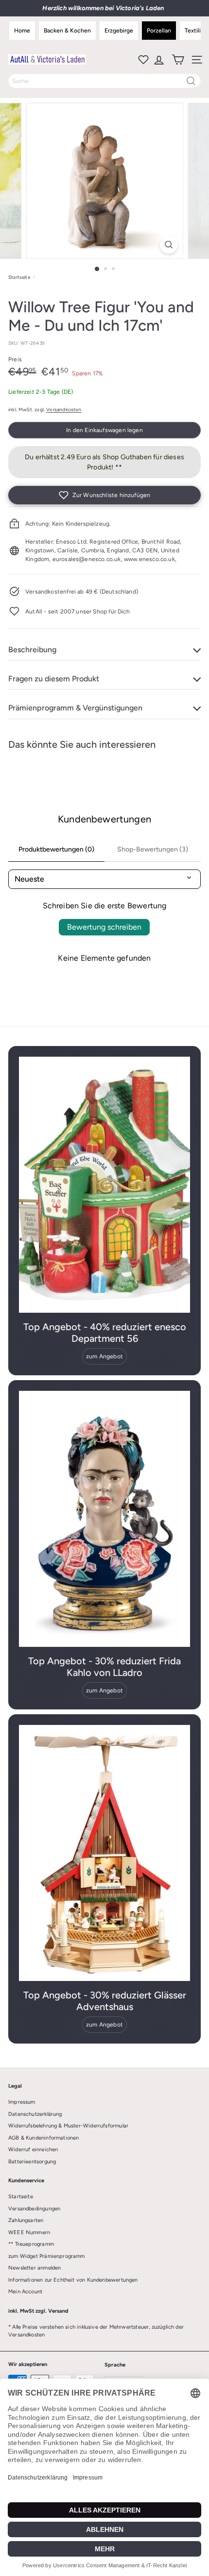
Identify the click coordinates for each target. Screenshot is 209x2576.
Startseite (19, 277)
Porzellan (159, 31)
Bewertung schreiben (104, 927)
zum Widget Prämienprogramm (47, 2256)
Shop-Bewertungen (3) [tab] (153, 849)
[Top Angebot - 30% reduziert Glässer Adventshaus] (104, 1853)
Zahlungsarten (26, 2220)
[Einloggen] (158, 60)
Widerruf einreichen (33, 2149)
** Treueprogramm (31, 2244)
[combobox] (104, 81)
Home (22, 31)
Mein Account (25, 2292)
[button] (104, 495)
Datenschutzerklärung (35, 2114)
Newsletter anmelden (35, 2268)
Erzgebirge (119, 31)
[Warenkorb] (177, 60)
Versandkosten (64, 410)
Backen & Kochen (67, 31)
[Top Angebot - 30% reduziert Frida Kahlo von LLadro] (104, 1519)
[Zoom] (168, 245)
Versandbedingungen (34, 2209)
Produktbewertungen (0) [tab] (56, 849)
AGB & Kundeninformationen (44, 2138)
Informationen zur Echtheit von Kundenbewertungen (73, 2280)
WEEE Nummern (29, 2232)
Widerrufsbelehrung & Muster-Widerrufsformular (68, 2126)
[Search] (191, 81)
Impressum (22, 2102)
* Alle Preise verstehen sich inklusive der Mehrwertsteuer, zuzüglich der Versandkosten (96, 2331)
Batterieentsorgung (32, 2162)
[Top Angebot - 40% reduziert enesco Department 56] (104, 1185)
